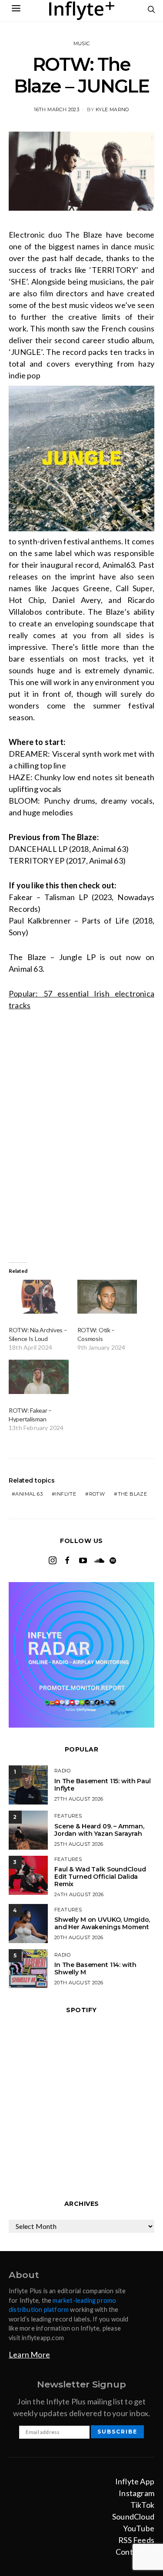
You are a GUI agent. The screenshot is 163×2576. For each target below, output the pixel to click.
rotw (97, 1494)
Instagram (136, 2493)
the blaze (133, 1494)
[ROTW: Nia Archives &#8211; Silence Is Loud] (39, 1297)
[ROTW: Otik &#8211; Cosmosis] (107, 1297)
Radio (62, 1771)
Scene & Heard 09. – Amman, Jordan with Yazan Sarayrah (99, 1830)
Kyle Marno (112, 109)
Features (68, 1816)
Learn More (29, 2354)
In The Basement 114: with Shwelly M (95, 1968)
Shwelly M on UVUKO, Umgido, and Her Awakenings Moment (102, 1923)
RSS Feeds (136, 2540)
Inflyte (66, 1494)
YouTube (139, 2528)
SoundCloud (133, 2516)
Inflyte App (135, 2481)
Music (82, 43)
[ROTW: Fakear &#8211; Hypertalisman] (39, 1377)
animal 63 (29, 1494)
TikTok (142, 2505)
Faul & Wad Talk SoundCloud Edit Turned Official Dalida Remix (100, 1877)
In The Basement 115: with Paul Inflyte (103, 1785)
